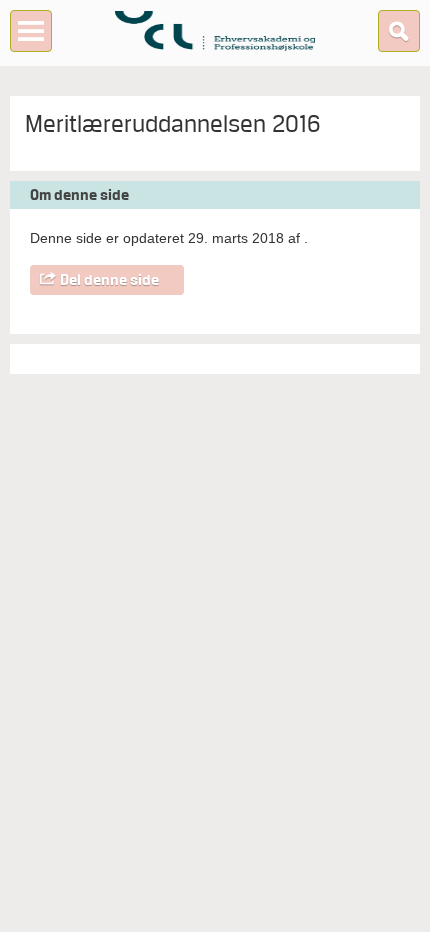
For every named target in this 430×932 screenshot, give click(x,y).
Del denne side (109, 280)
